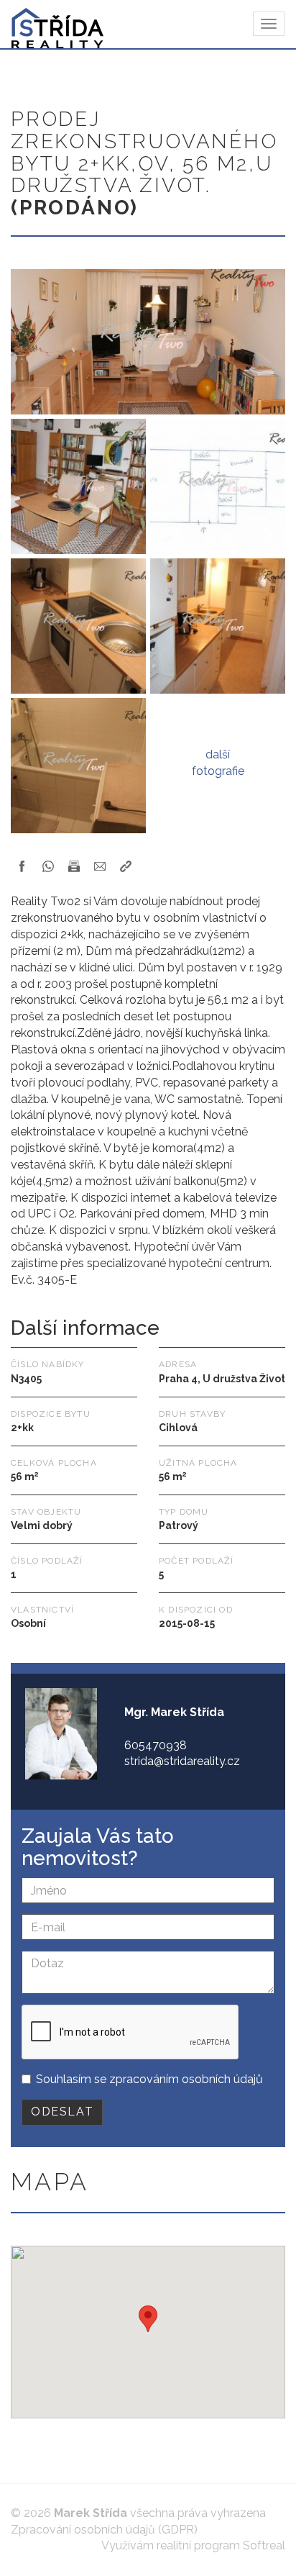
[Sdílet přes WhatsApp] (48, 866)
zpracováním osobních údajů (186, 2079)
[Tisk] (74, 866)
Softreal (264, 2545)
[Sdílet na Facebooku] (22, 866)
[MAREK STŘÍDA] (52, 24)
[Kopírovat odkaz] (126, 866)
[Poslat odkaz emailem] (100, 866)
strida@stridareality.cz (182, 1761)
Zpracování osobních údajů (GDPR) (104, 2530)
